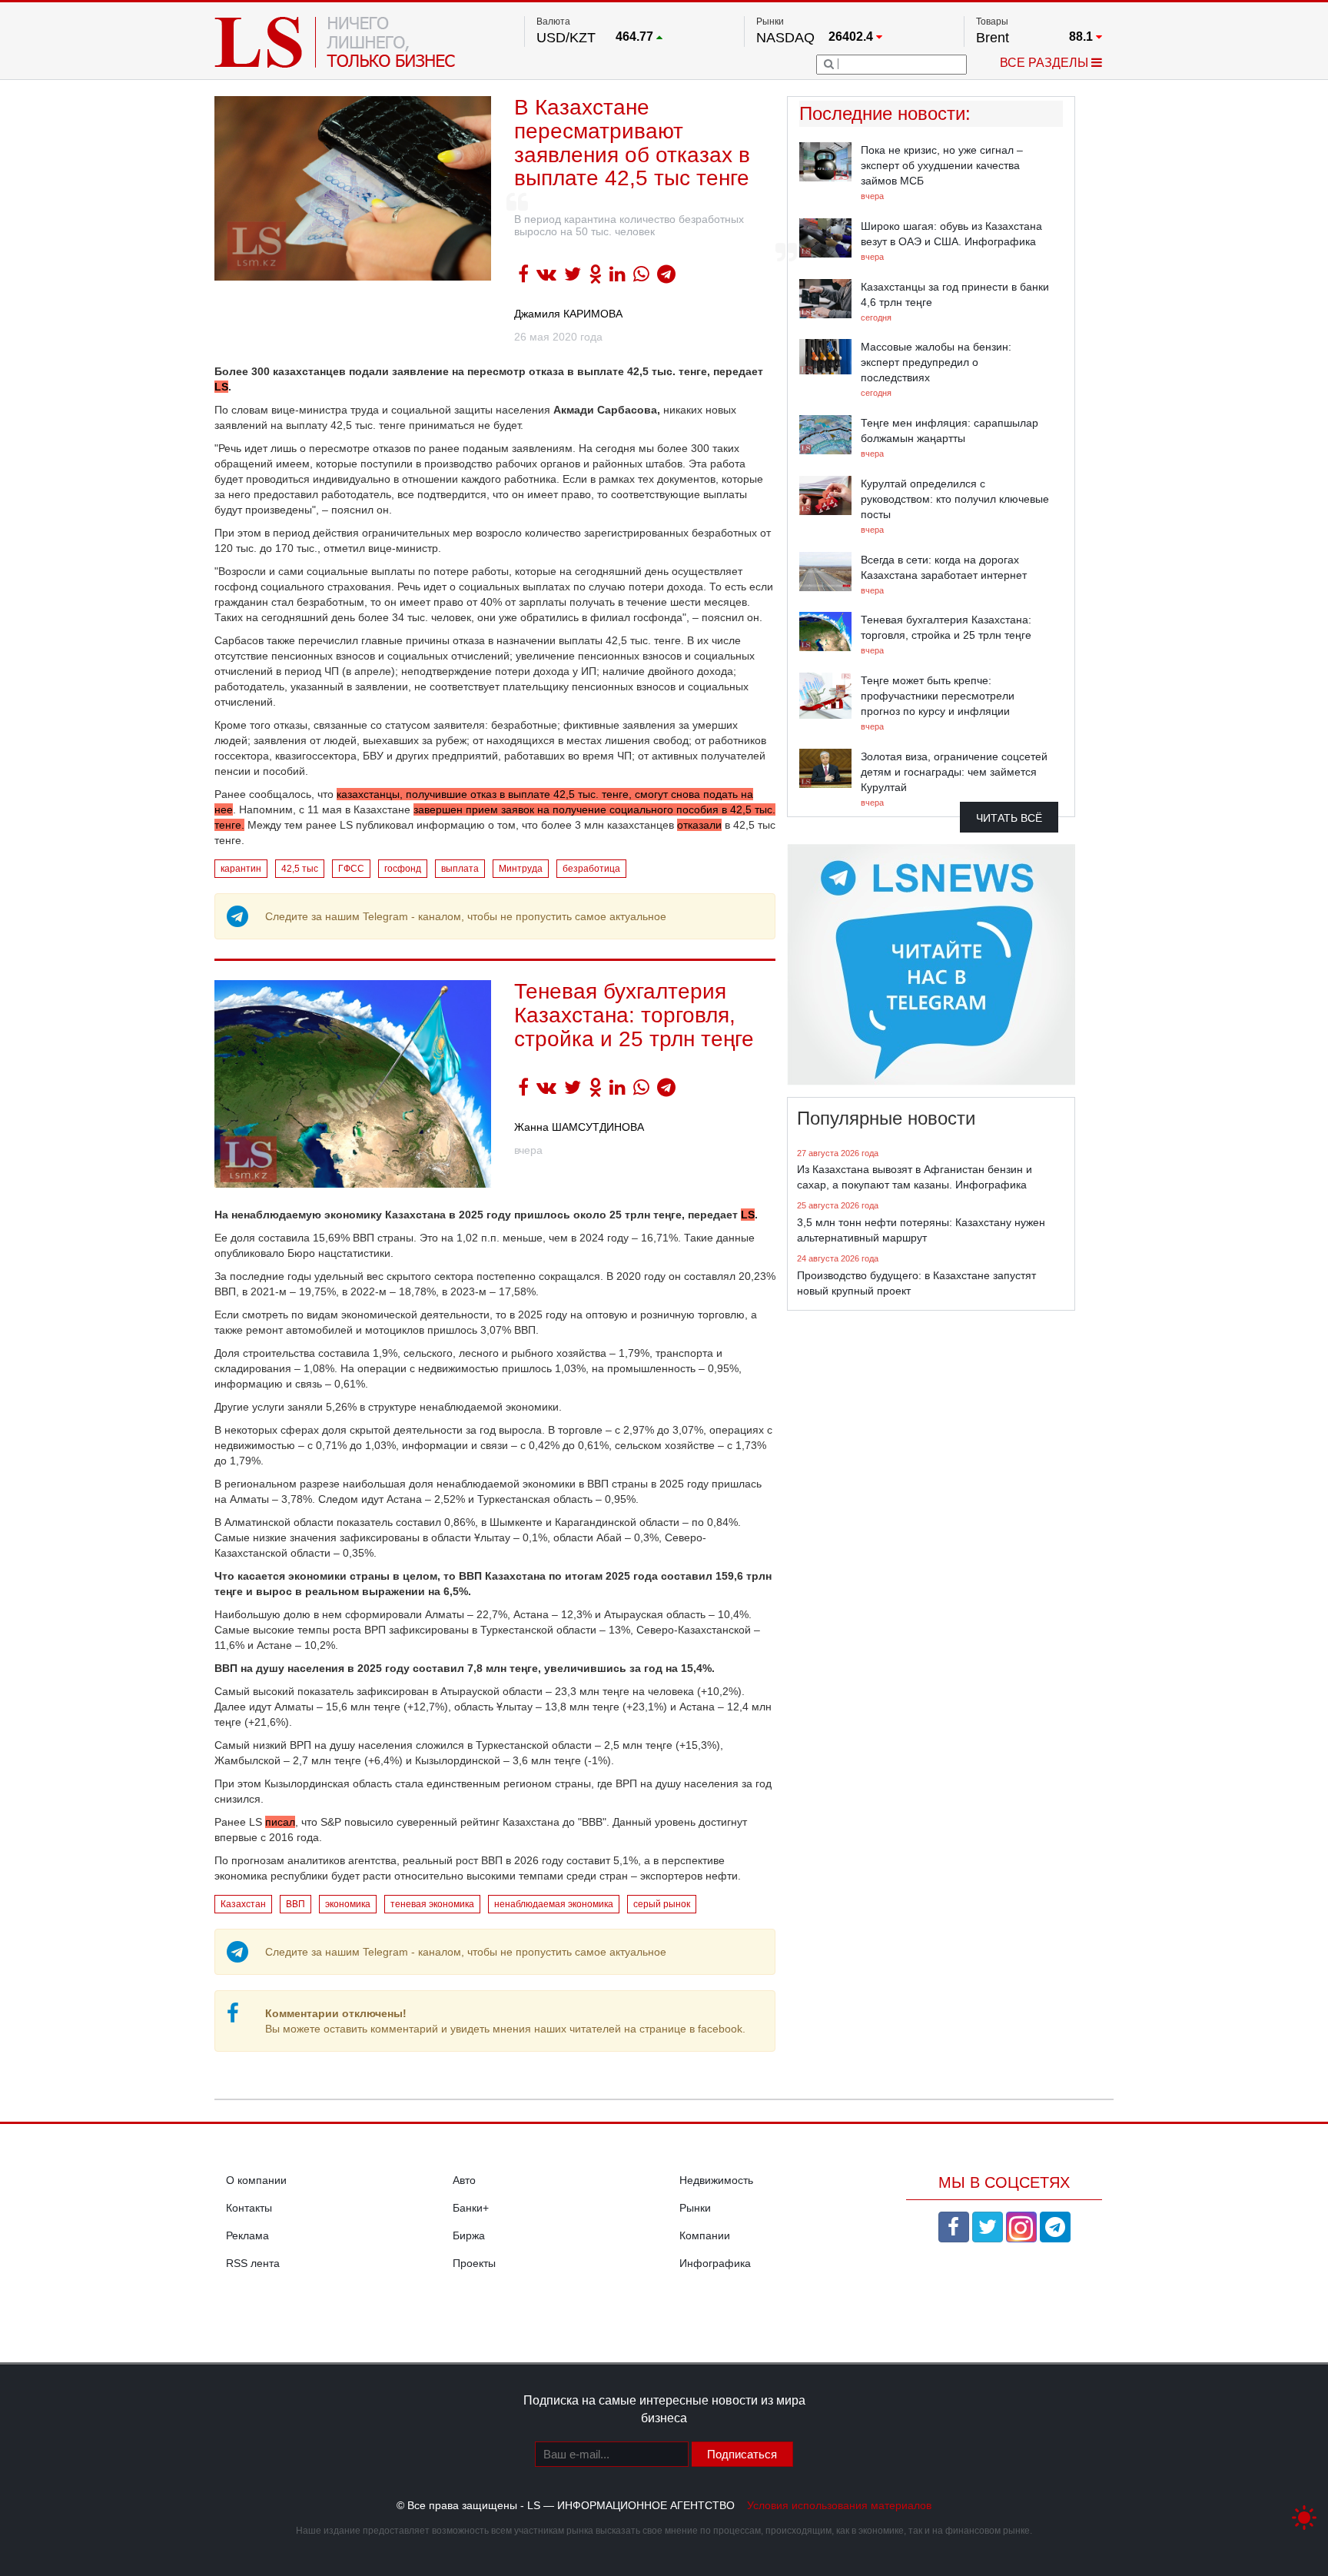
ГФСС (351, 869)
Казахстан (243, 1904)
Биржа (469, 2235)
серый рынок (662, 1904)
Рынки (695, 2208)
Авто (464, 2180)
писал (280, 1822)
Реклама (247, 2235)
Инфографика (715, 2263)
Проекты (474, 2263)
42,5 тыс (300, 869)
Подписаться (742, 2454)
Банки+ (471, 2208)
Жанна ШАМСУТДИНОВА (579, 1127)
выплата (460, 869)
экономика (348, 1904)
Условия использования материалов (839, 2505)
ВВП (295, 1904)
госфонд (403, 869)
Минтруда (521, 869)
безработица (591, 869)
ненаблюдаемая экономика (554, 1904)
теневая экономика (432, 1904)
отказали (699, 825)
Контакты (249, 2208)
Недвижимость (716, 2180)
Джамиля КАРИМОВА (568, 314)
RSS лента (253, 2263)
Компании (705, 2235)
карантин (241, 869)
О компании (256, 2180)
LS (221, 387)
